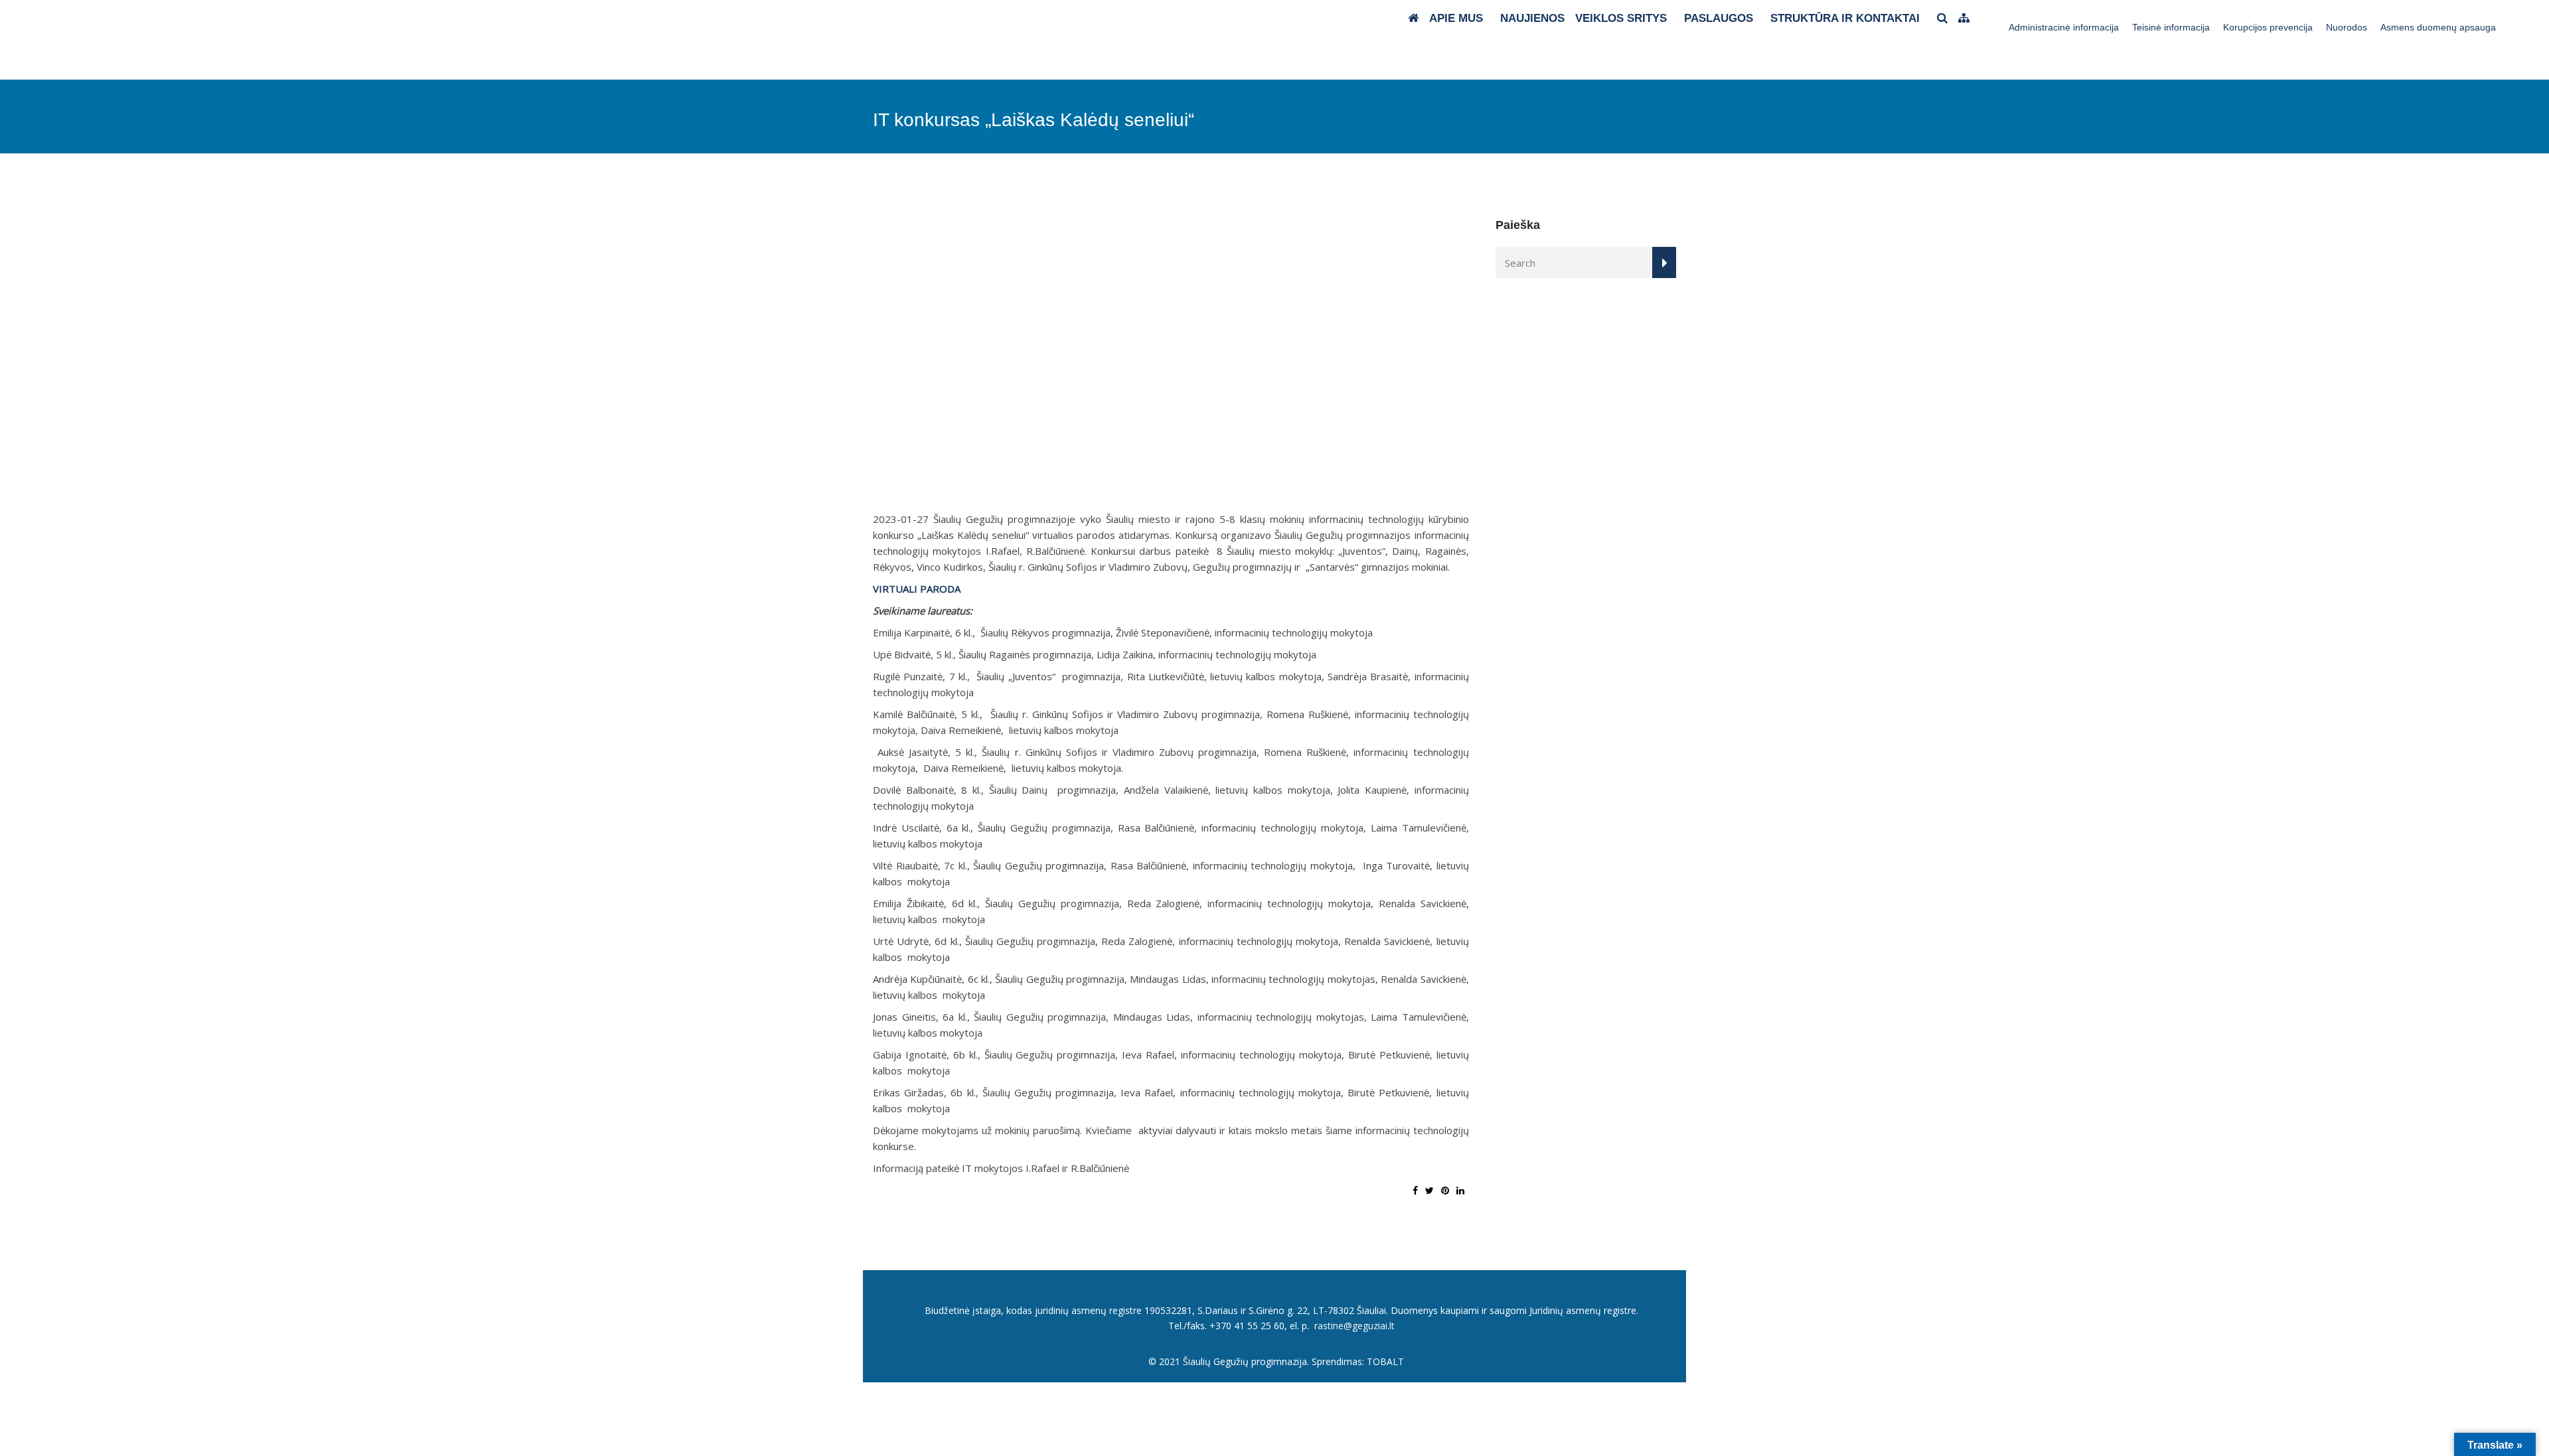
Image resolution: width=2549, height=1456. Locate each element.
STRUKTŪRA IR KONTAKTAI (1845, 18)
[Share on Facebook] (1415, 1190)
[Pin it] (1445, 1190)
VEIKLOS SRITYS (1621, 18)
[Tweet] (1429, 1190)
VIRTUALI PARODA (917, 589)
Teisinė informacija (2171, 27)
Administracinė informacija (2064, 27)
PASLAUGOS (1719, 18)
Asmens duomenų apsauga (2438, 27)
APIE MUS (1456, 18)
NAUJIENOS (1532, 18)
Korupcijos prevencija (2268, 27)
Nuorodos (2347, 27)
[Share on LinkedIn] (1460, 1190)
